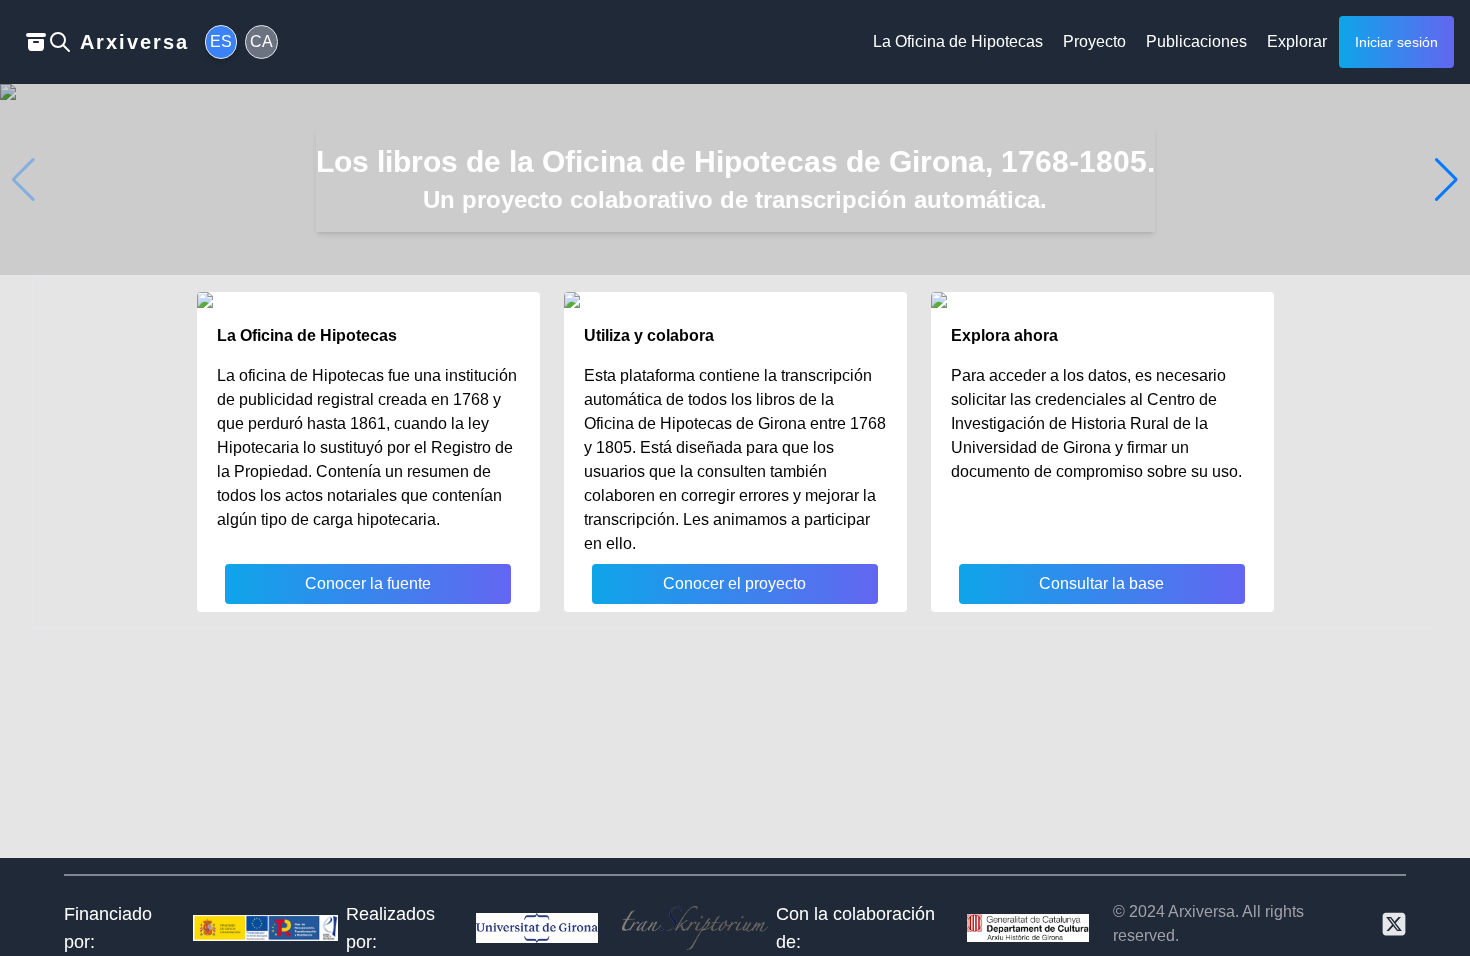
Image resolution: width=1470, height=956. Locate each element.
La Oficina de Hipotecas (958, 41)
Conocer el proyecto (734, 583)
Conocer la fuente (368, 583)
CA (261, 41)
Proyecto (1094, 41)
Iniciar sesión (1396, 42)
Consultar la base (1101, 583)
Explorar (1297, 41)
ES (221, 41)
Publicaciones (1196, 41)
